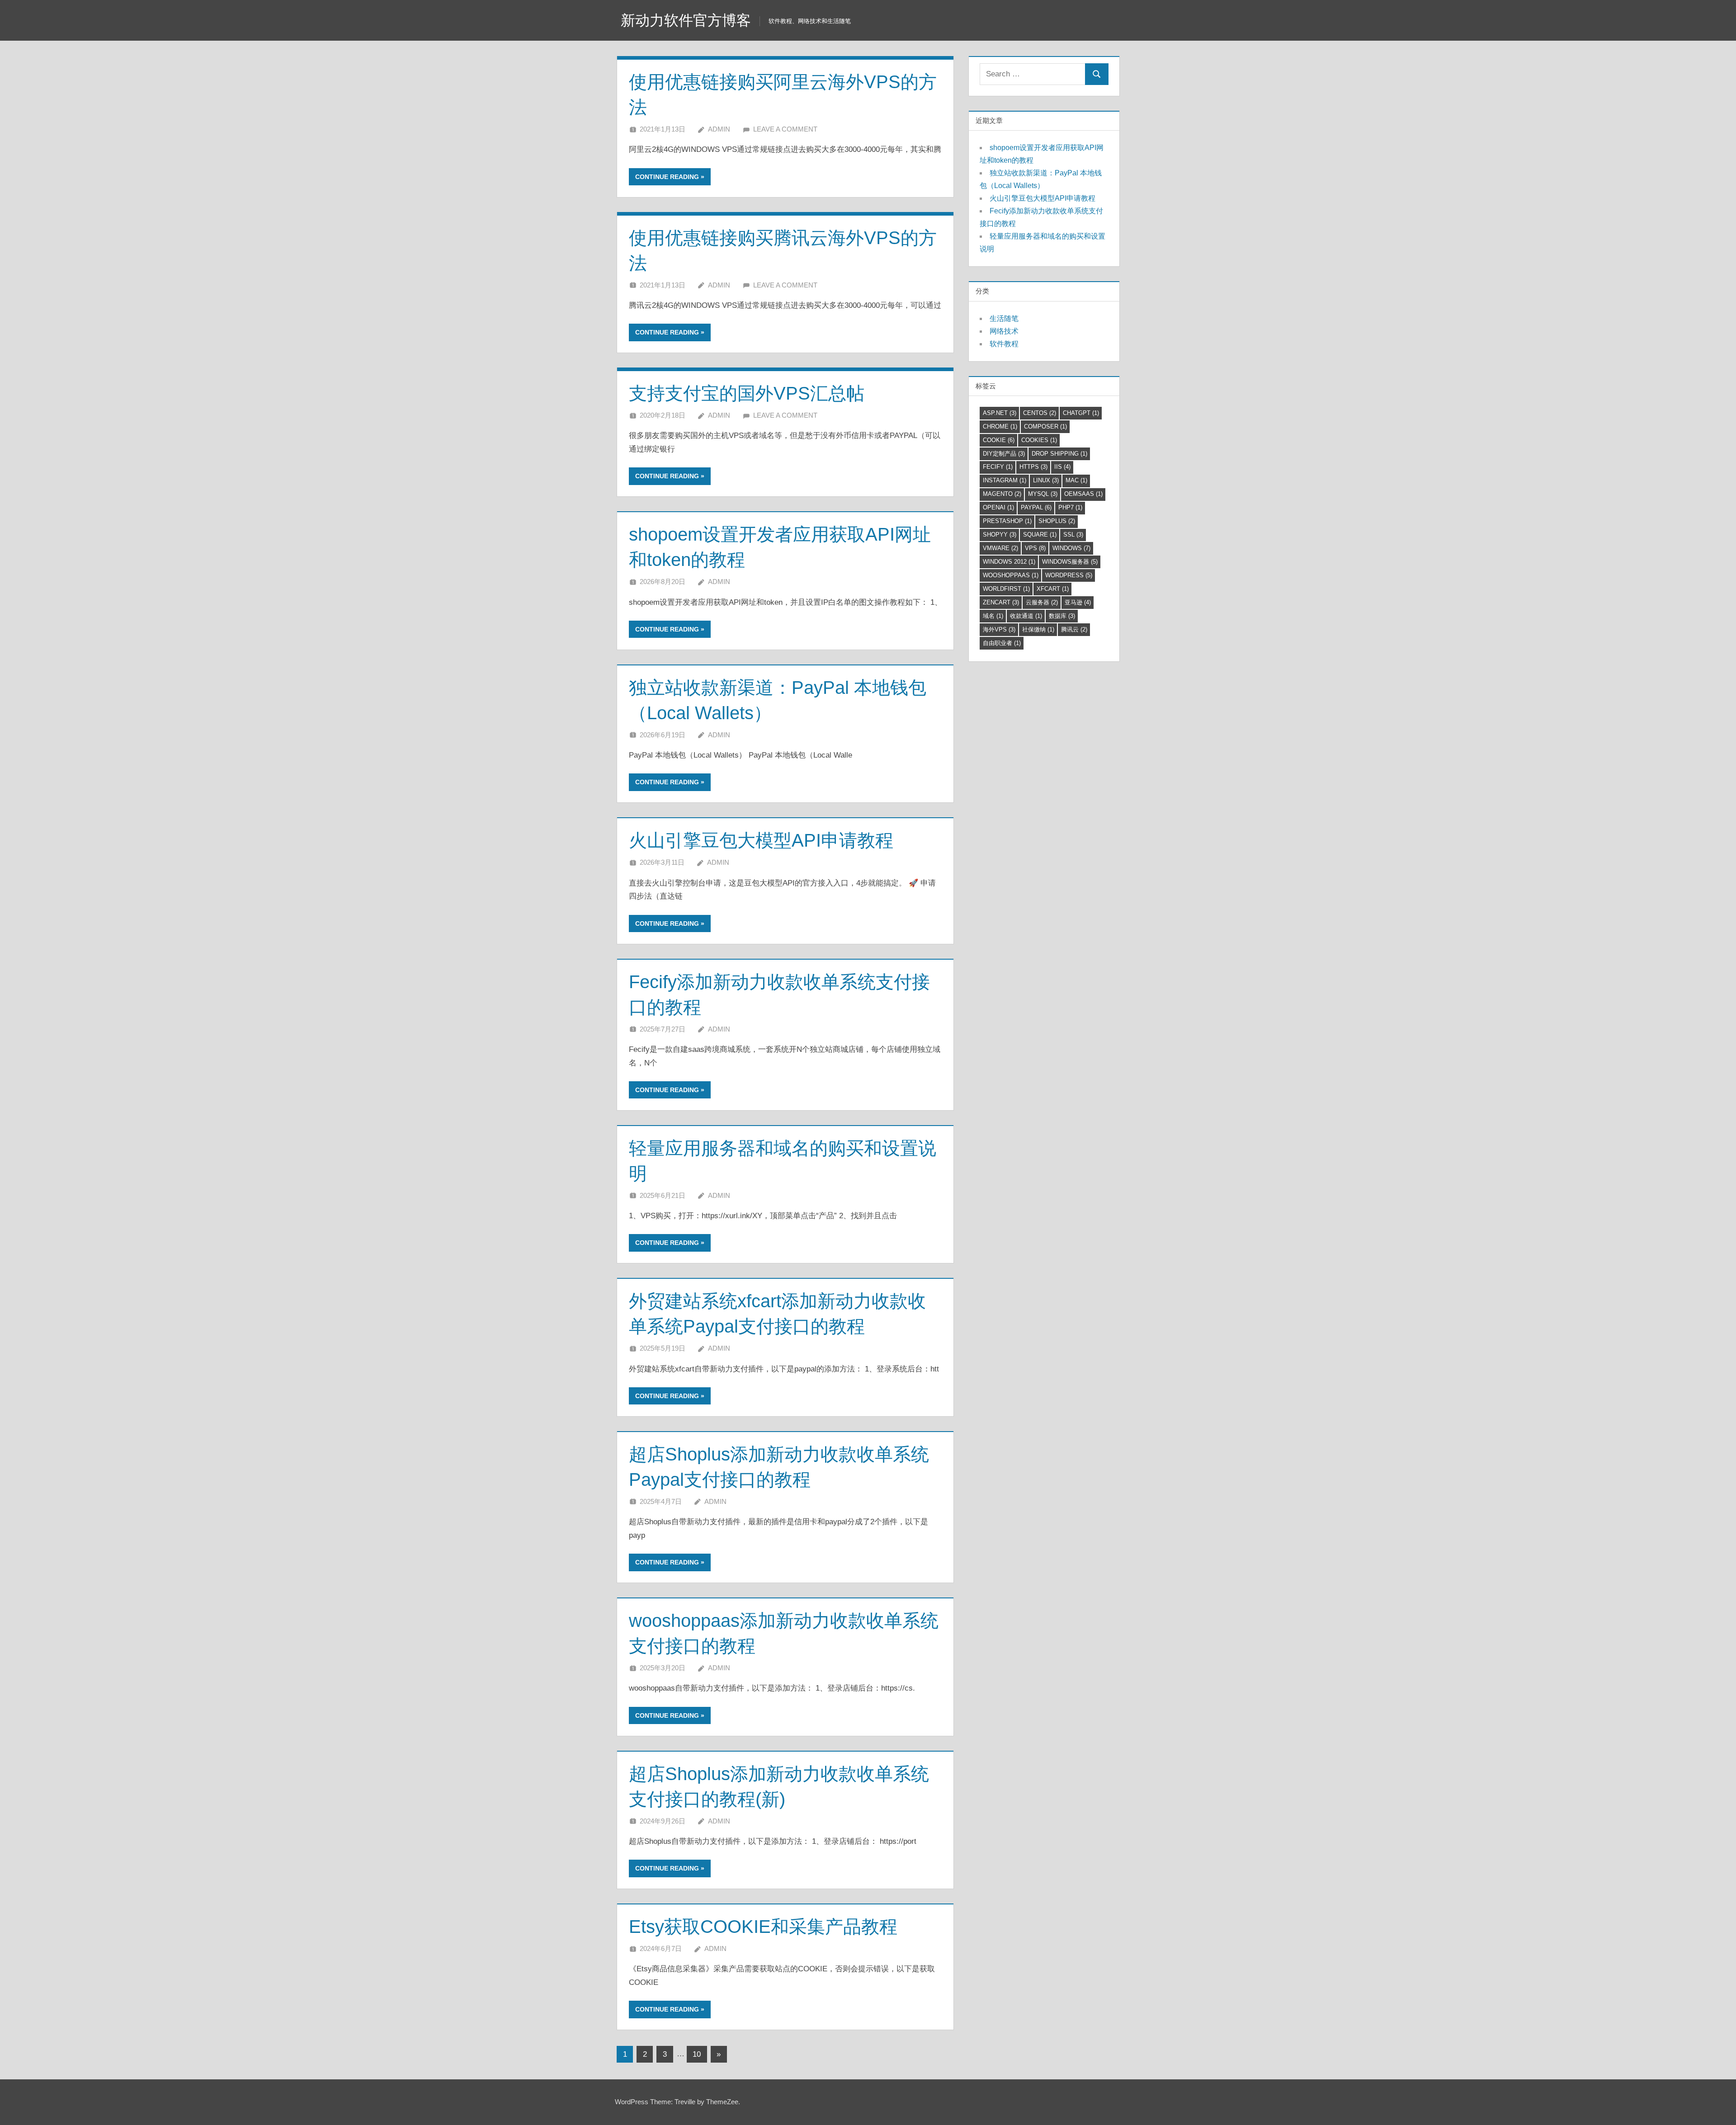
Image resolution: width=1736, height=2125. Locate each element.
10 (697, 2054)
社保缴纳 (1038, 629)
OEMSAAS (1083, 494)
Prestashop (1007, 521)
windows (1071, 548)
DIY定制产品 (1004, 454)
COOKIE (999, 440)
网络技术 (1004, 331)
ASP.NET (1000, 413)
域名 (993, 616)
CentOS (1040, 413)
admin (719, 129)
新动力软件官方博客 (686, 20)
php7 (1070, 507)
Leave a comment (785, 129)
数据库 (1062, 616)
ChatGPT (1081, 413)
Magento (1002, 494)
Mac (1076, 480)
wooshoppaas (1011, 575)
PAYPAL (1036, 507)
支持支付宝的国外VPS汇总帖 (747, 393)
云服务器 (1042, 602)
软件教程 (1004, 344)
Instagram (1005, 480)
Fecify (998, 467)
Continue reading (667, 177)
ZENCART (1001, 602)
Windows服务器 (1070, 562)
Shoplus (1057, 521)
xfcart (1053, 589)
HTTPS (1033, 467)
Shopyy (1000, 535)
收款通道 (1026, 616)
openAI (998, 507)
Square (1040, 535)
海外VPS (999, 629)
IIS (1062, 467)
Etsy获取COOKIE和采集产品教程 (763, 1927)
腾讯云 (1074, 629)
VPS (1035, 548)
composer (1045, 426)
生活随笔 (1004, 318)
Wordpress (1069, 575)
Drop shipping (1059, 454)
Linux (1046, 480)
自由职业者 (1002, 643)
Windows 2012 (1009, 562)
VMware (1000, 548)
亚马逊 (1078, 602)
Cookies (1039, 440)
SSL (1073, 535)
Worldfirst (1006, 589)
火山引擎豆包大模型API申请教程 (761, 840)
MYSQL (1043, 494)
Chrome (1000, 426)
